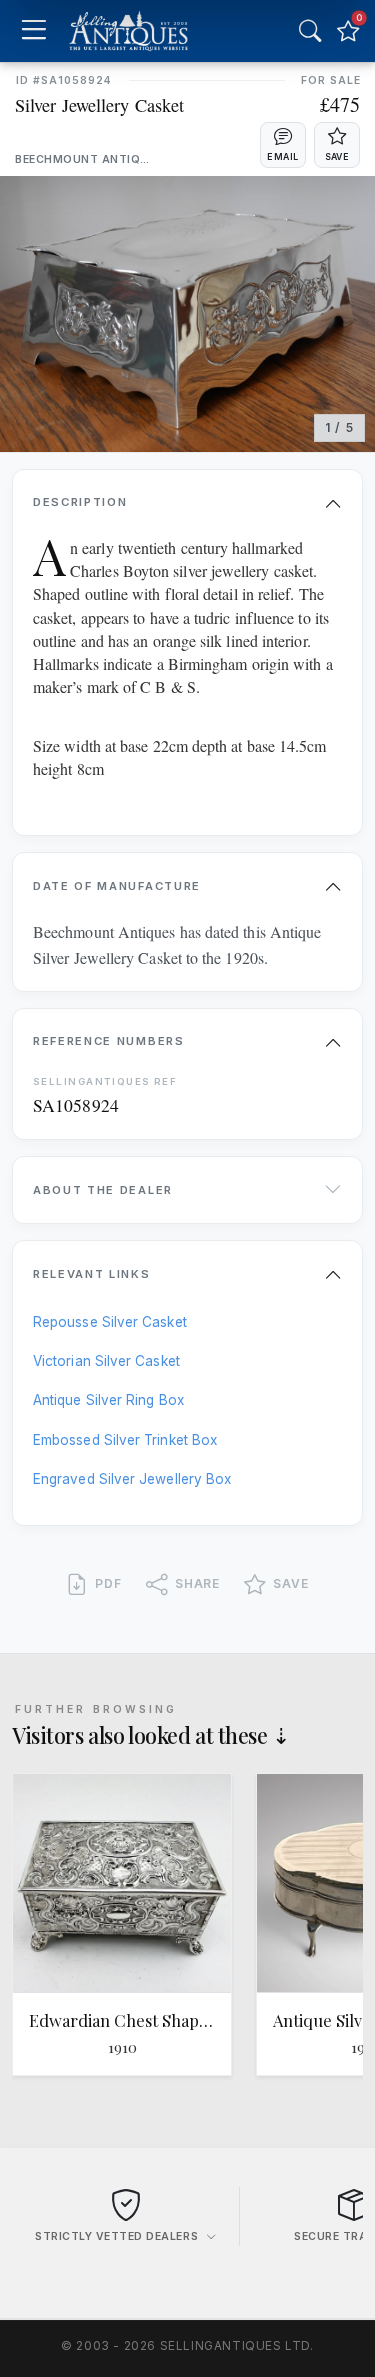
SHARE (198, 1583)
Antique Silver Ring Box (108, 1400)
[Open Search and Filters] (310, 31)
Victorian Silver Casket (106, 1361)
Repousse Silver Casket (110, 1322)
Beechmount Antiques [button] (82, 159)
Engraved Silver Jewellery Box (132, 1479)
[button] (283, 145)
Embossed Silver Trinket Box (125, 1440)
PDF (108, 1583)
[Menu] (33, 31)
